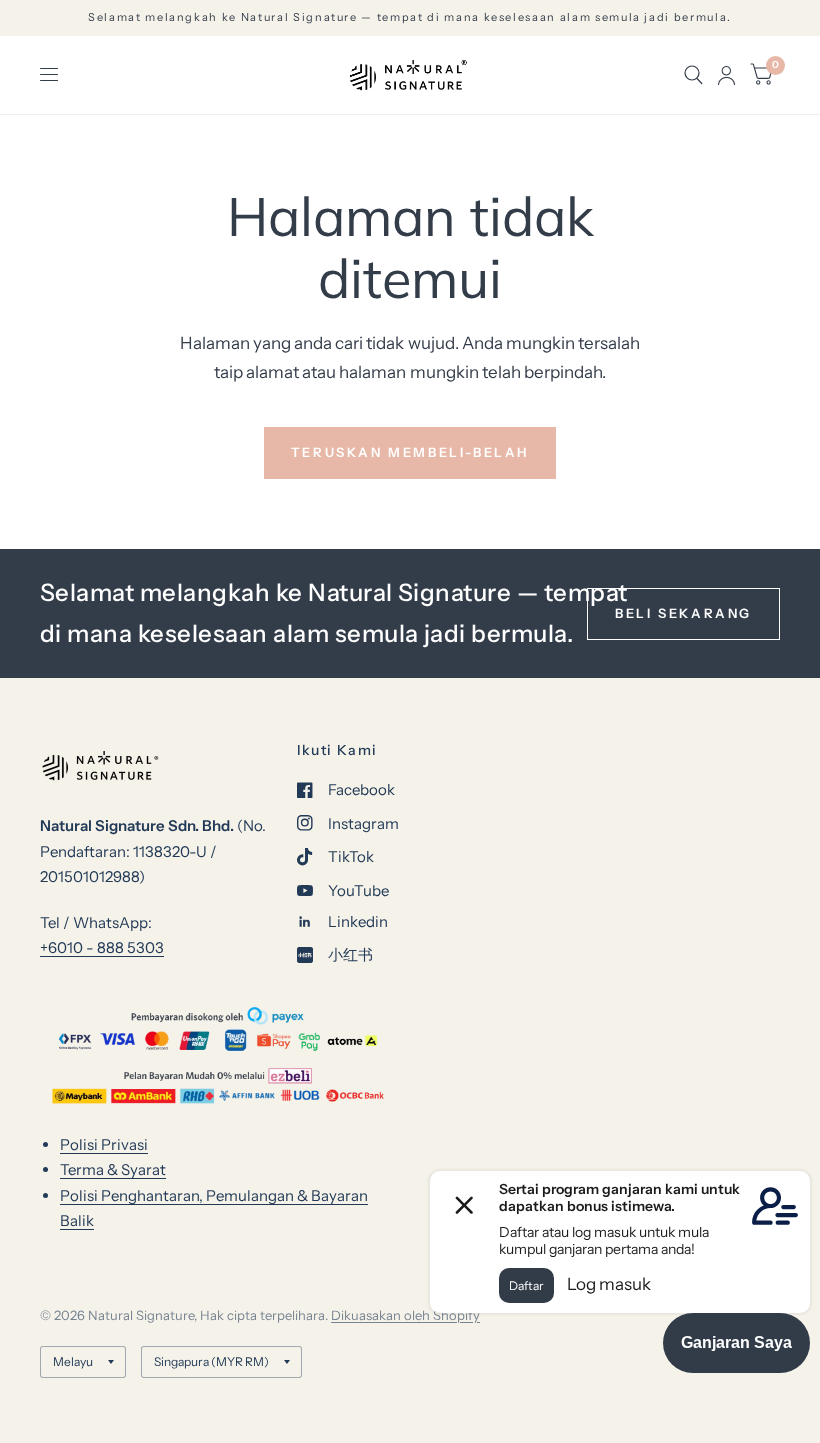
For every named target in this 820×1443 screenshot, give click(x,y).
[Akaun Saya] (726, 75)
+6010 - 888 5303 (102, 947)
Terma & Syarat (113, 1169)
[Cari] (693, 75)
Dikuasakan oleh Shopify (405, 1315)
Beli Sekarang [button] (683, 613)
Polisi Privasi (104, 1144)
